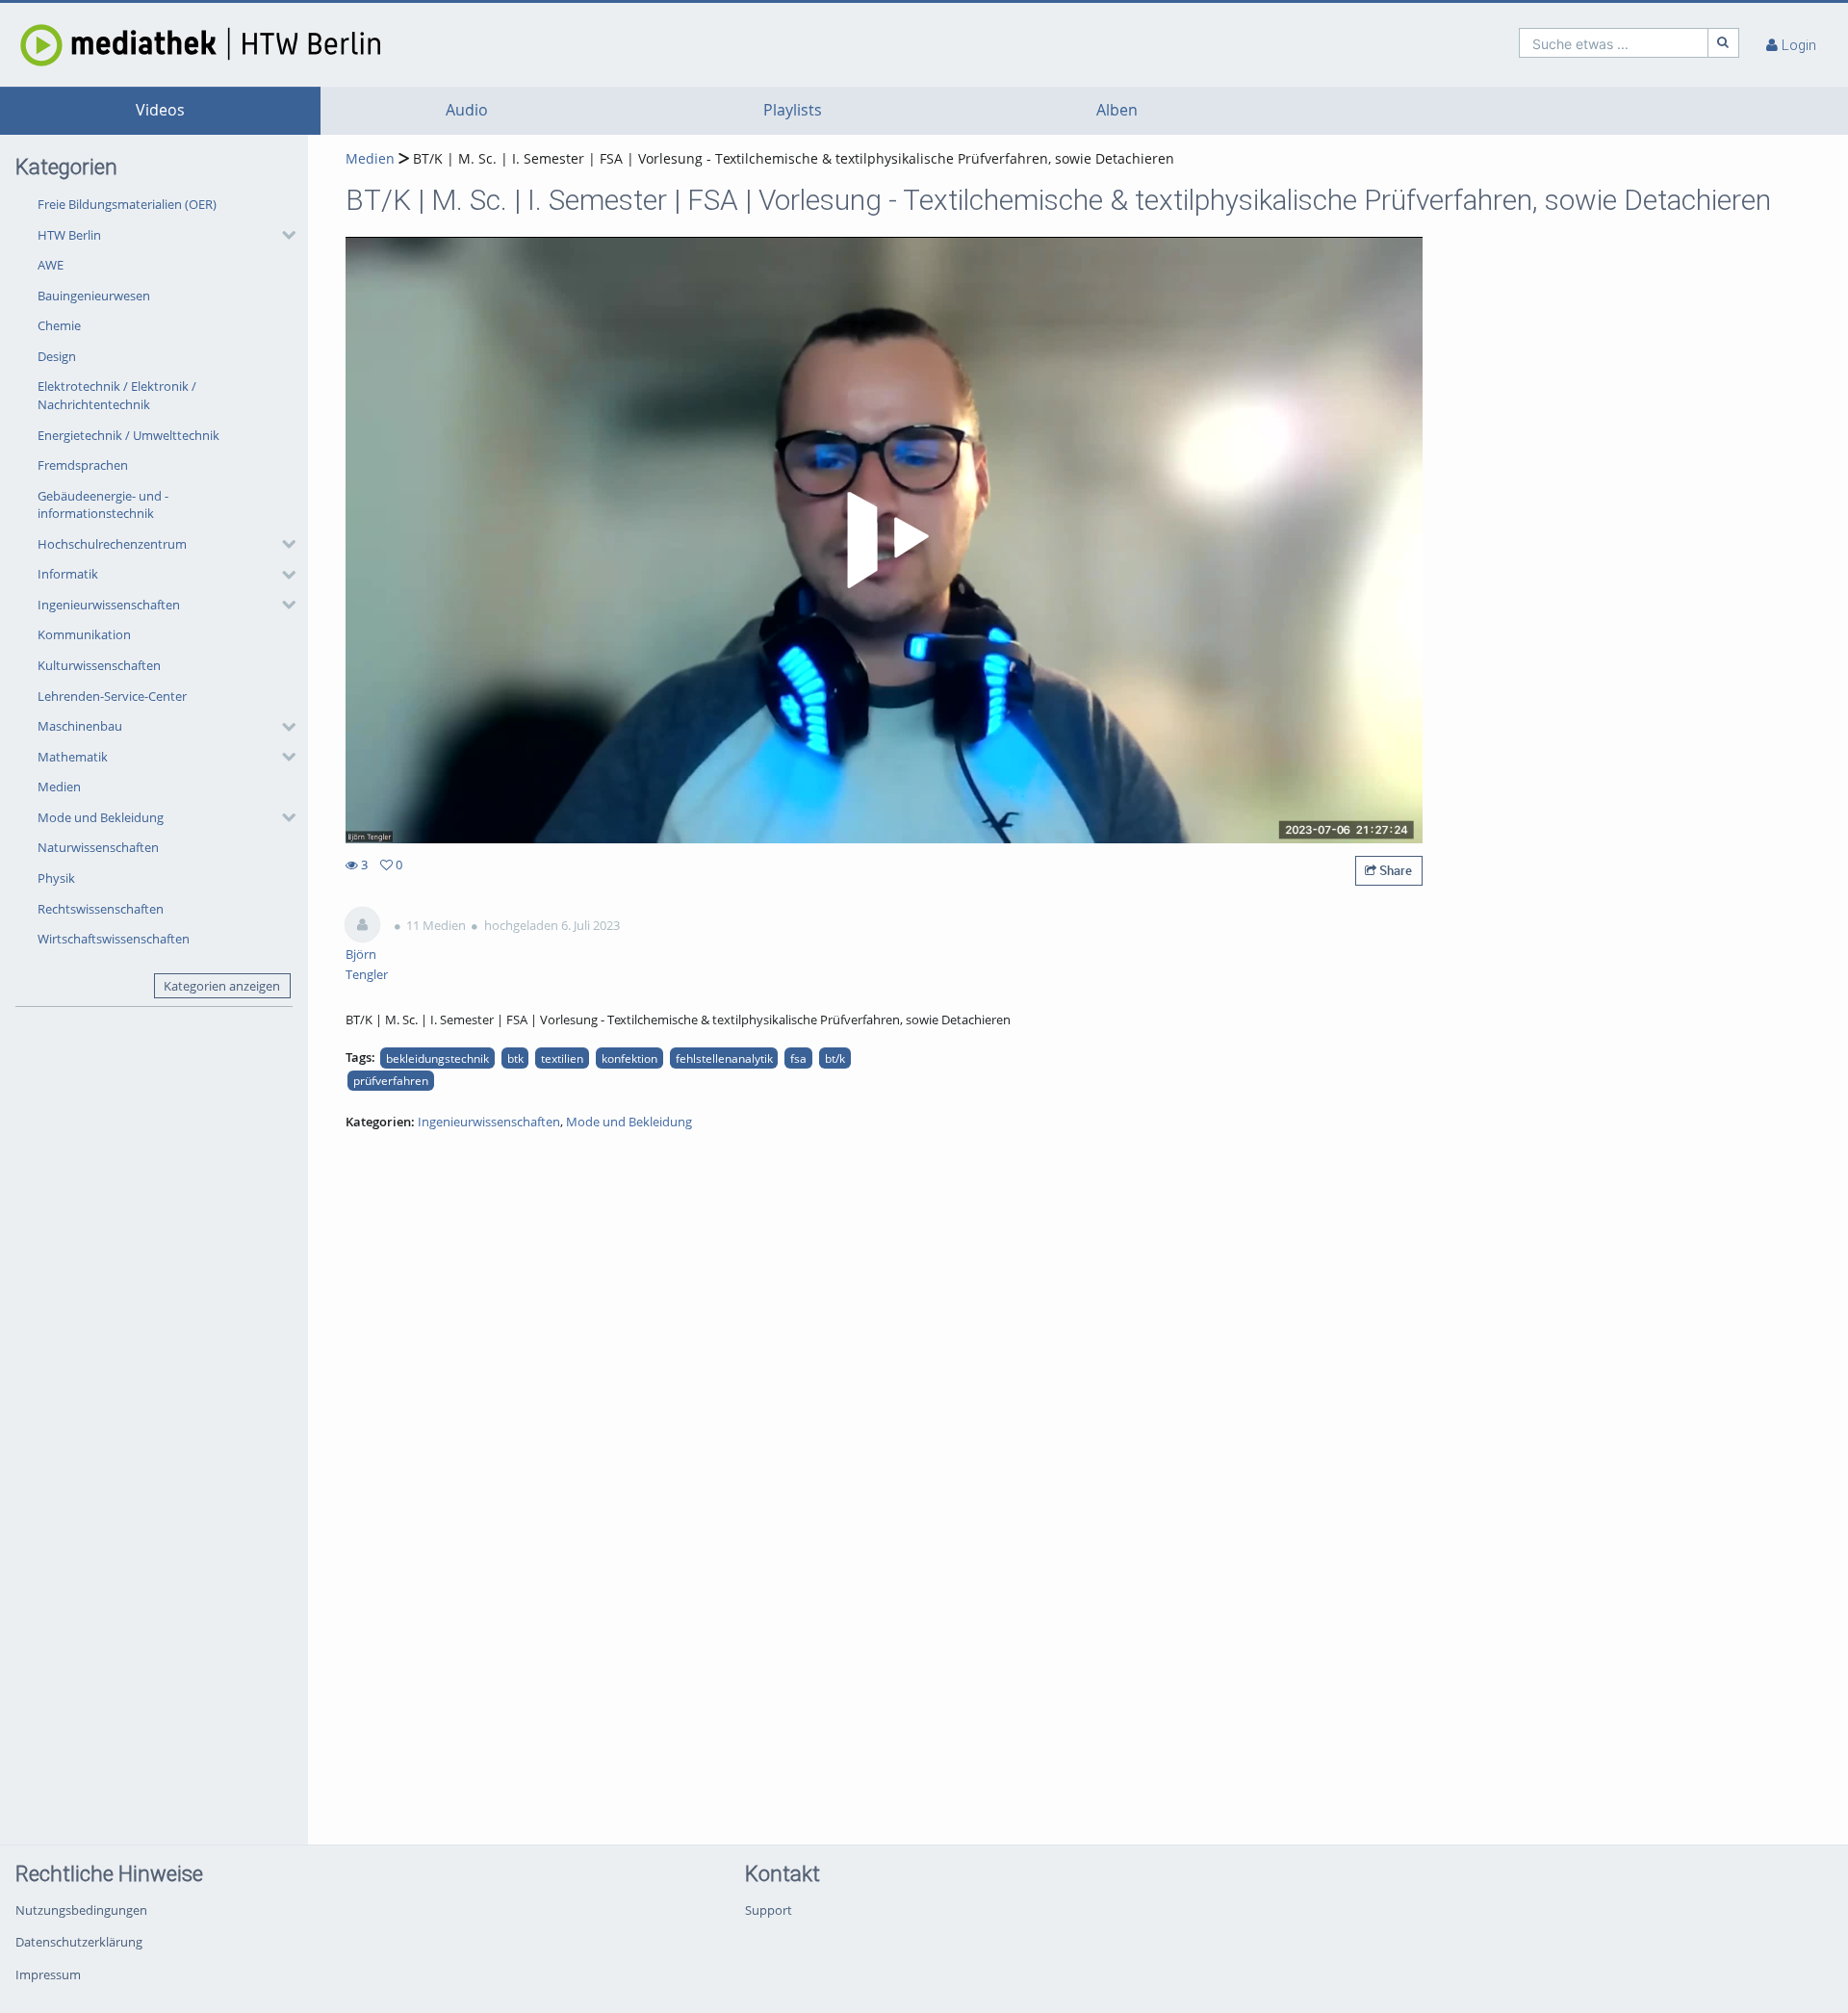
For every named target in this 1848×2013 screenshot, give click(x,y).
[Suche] (1724, 43)
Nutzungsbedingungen (81, 1910)
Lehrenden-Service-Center (112, 696)
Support (769, 1910)
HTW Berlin (69, 235)
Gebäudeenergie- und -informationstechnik (103, 505)
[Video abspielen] (885, 540)
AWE (51, 265)
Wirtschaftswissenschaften (114, 939)
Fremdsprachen (83, 465)
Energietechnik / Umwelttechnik (128, 435)
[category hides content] (283, 235)
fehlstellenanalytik (724, 1058)
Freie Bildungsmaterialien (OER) (127, 204)
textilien (562, 1058)
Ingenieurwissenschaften (109, 605)
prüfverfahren (391, 1080)
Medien (59, 787)
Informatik (68, 574)
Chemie (59, 325)
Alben (1117, 110)
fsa (798, 1058)
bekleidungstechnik (437, 1058)
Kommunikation (84, 634)
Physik (56, 878)
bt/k (835, 1058)
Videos (160, 110)
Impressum (48, 1974)
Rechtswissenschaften (101, 909)
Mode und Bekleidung (101, 817)
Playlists (793, 110)
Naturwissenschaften (98, 847)
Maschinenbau (80, 726)
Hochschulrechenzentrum (112, 544)
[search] (1614, 43)
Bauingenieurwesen (94, 296)
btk (515, 1058)
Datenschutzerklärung (79, 1942)
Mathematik (73, 757)
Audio (467, 110)
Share (1394, 870)
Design (57, 356)
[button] (162, 235)
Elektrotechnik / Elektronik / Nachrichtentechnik (117, 395)
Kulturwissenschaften (99, 665)
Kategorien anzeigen (222, 986)
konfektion (629, 1058)
